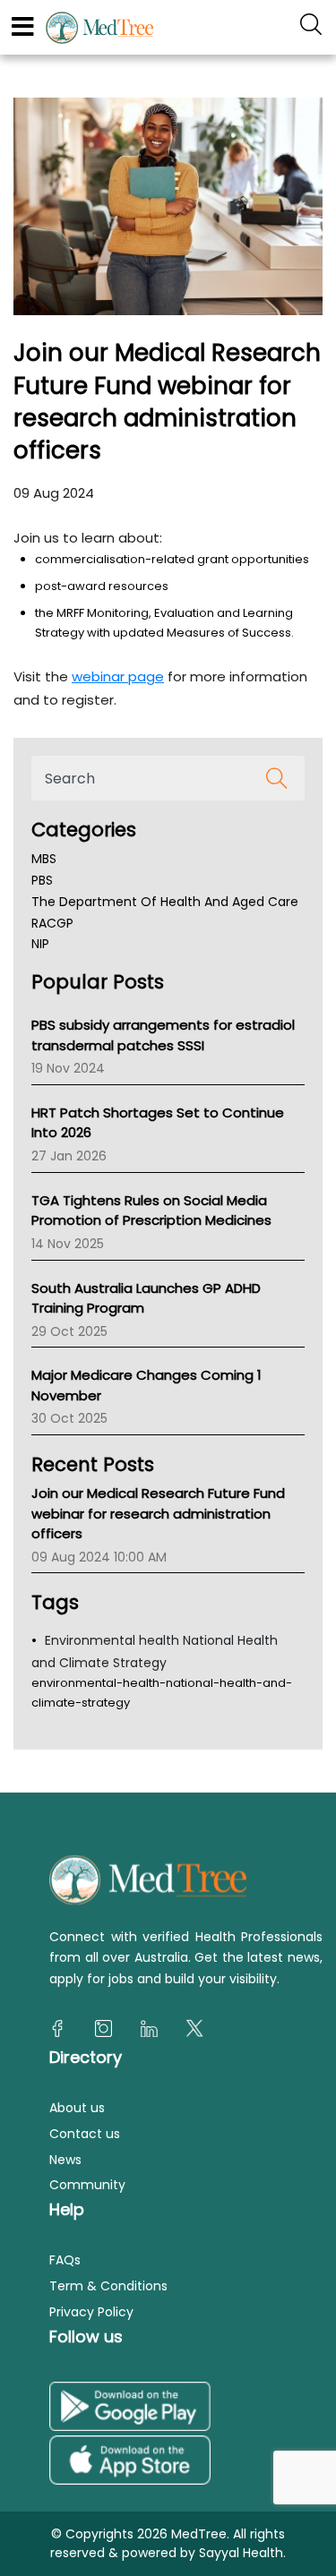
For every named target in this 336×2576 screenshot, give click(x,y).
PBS (42, 880)
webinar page (118, 676)
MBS (44, 859)
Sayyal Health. (241, 2553)
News (65, 2160)
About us (77, 2108)
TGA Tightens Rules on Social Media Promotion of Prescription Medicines (151, 1211)
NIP (40, 944)
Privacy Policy (91, 2312)
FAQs (65, 2260)
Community (87, 2185)
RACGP (52, 923)
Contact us (85, 2134)
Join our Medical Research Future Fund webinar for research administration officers (158, 1513)
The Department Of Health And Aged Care (165, 902)
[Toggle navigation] (23, 27)
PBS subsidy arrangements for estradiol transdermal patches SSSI (163, 1035)
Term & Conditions (108, 2286)
